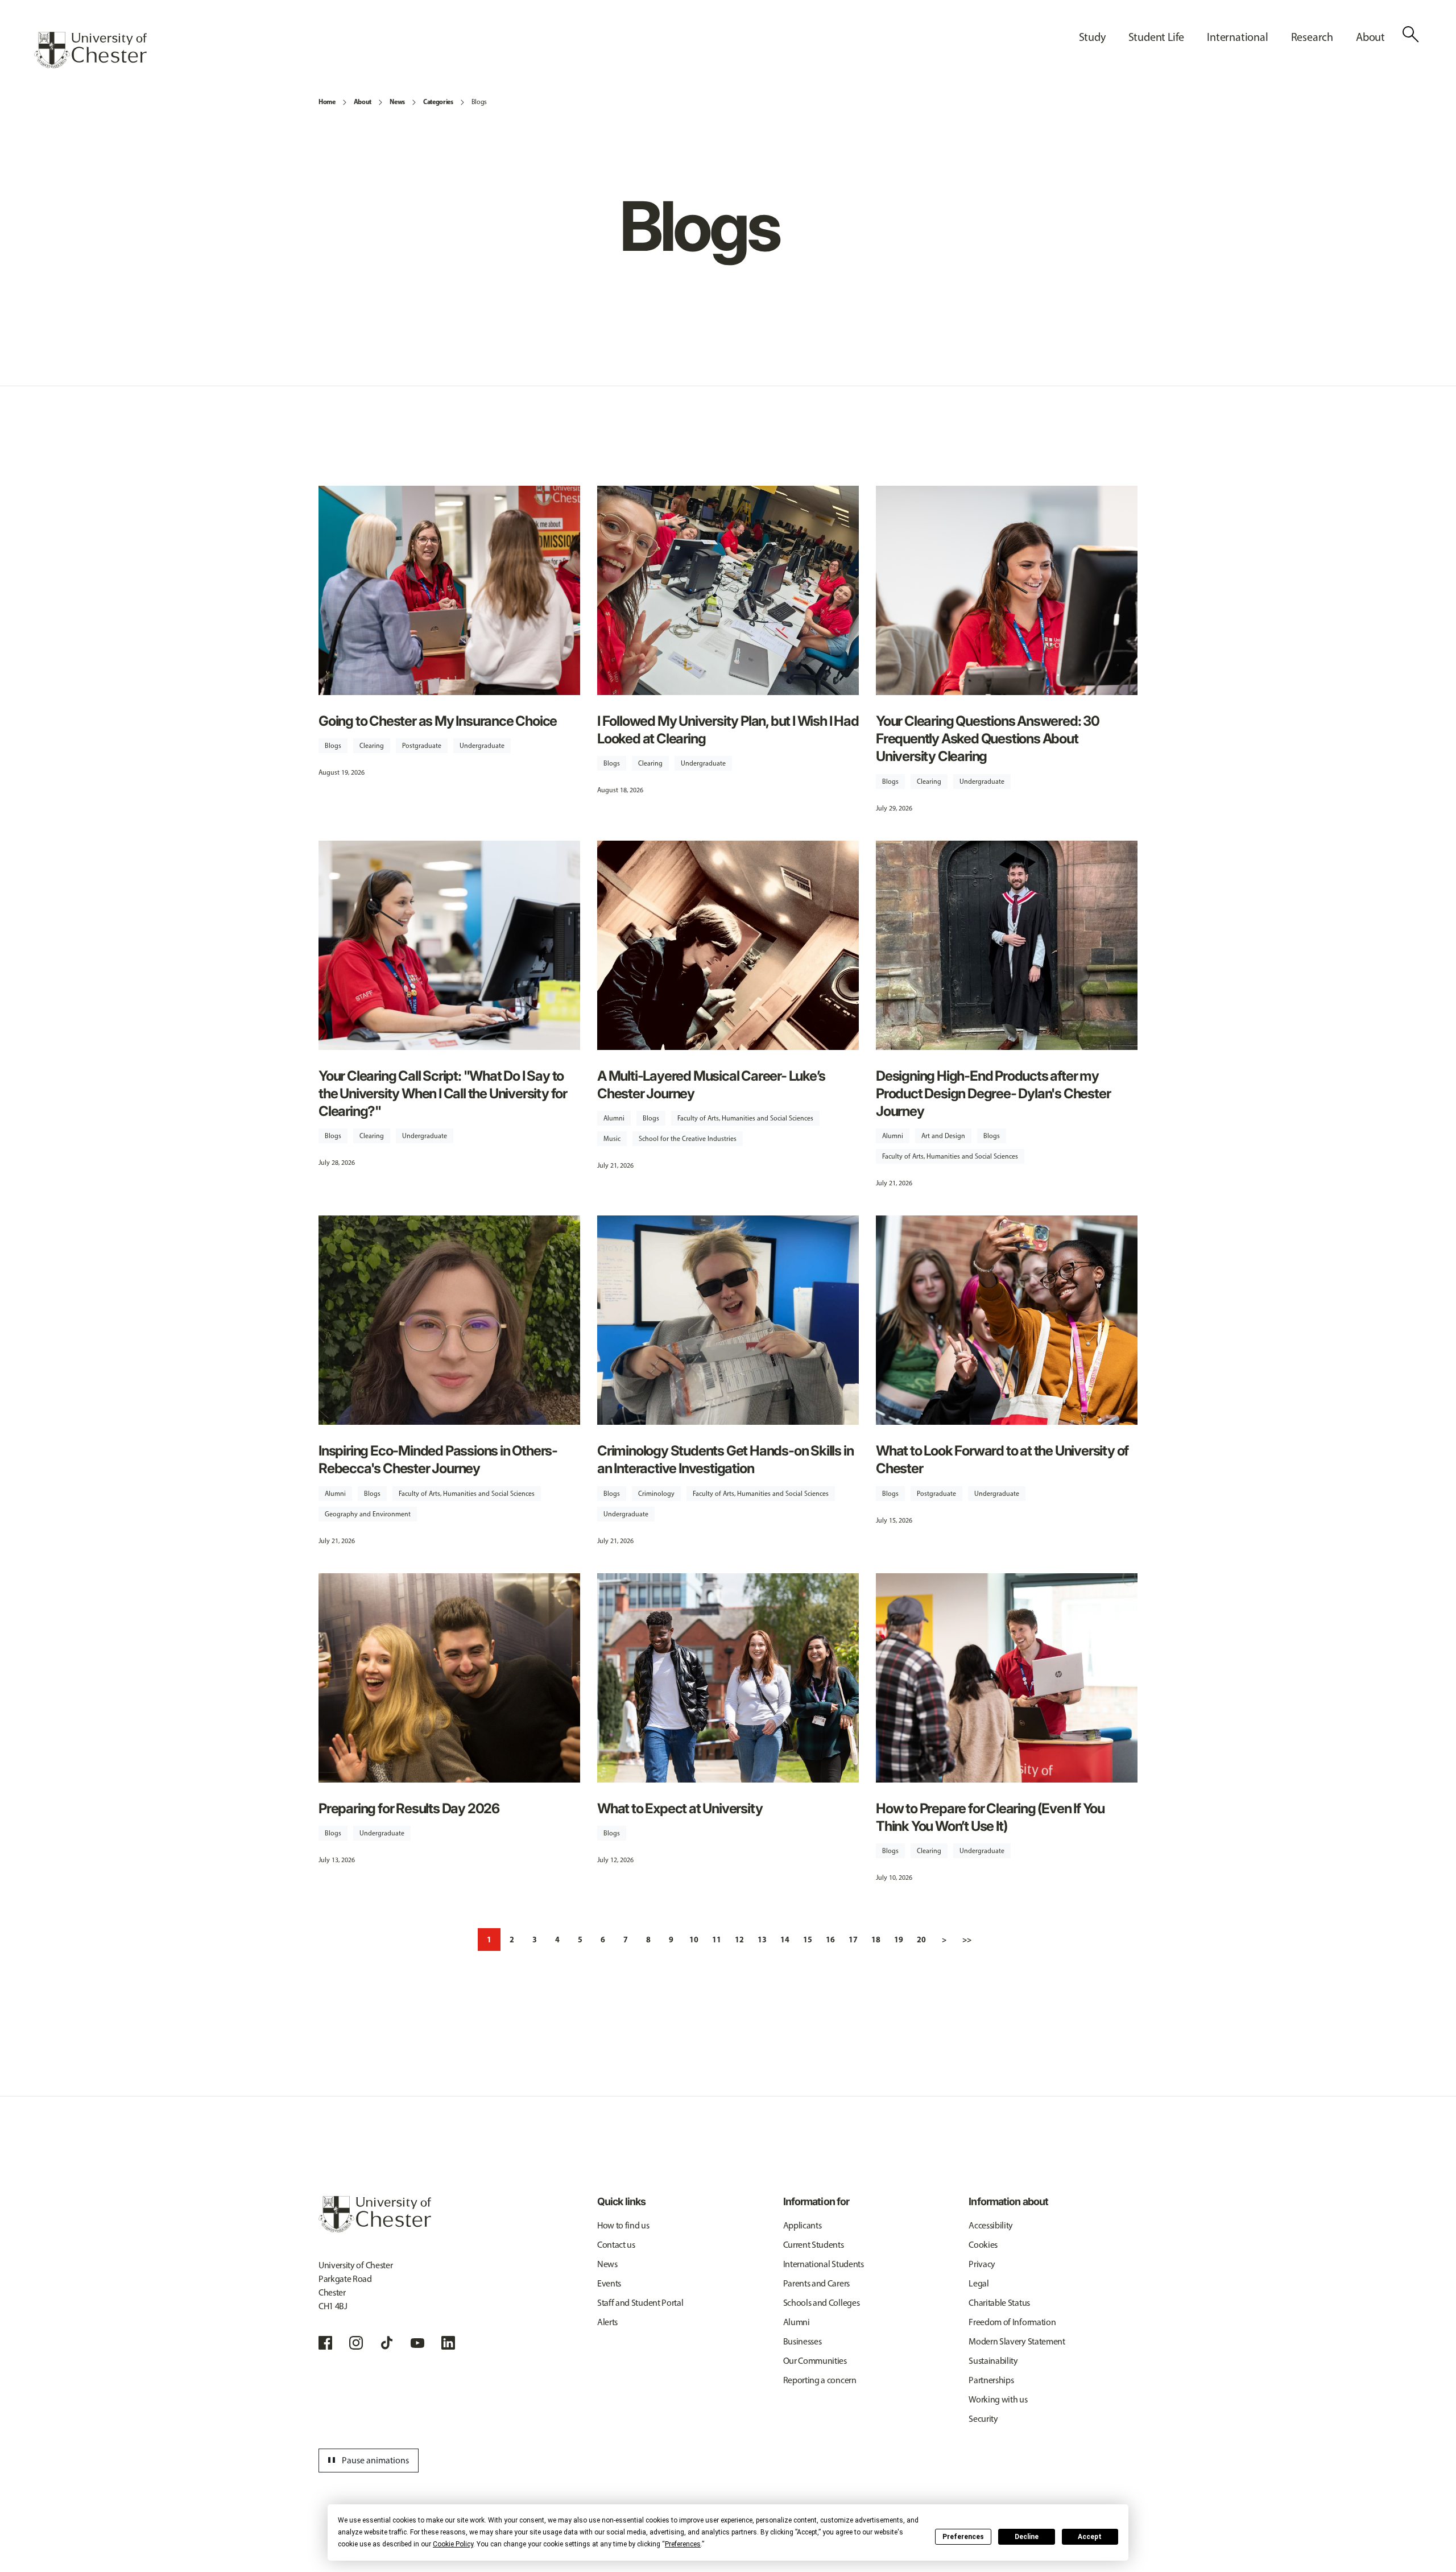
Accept (1090, 2537)
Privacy (982, 2264)
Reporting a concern (820, 2380)
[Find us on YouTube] (417, 2343)
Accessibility (991, 2225)
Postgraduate (422, 746)
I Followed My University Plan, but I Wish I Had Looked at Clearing (728, 730)
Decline (1027, 2537)
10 (694, 1940)
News (397, 102)
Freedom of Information (1012, 2322)
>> (967, 1940)
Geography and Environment (368, 1514)
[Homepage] (90, 50)
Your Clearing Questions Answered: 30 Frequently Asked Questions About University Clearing (988, 739)
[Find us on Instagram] (356, 2343)
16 (830, 1940)
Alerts (607, 2322)
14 (785, 1940)
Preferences (963, 2537)
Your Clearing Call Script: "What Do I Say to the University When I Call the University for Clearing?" (443, 1093)
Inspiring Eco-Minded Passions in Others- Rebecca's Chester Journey (438, 1459)
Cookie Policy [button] (453, 2544)
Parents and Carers (816, 2283)
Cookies (983, 2245)
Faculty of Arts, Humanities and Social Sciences (745, 1118)
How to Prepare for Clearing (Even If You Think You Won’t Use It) (990, 1817)
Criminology (656, 1494)
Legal (979, 2283)
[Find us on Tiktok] (387, 2343)
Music (612, 1139)
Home (327, 102)
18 (876, 1940)
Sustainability (993, 2361)
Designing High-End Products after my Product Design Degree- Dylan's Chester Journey (993, 1093)
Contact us (616, 2245)
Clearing (372, 746)
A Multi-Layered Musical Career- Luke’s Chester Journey (711, 1085)
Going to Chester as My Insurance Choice (438, 721)
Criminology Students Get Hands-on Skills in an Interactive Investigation (725, 1459)
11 (717, 1940)
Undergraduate (482, 746)
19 (899, 1940)
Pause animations (367, 2461)
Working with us (998, 2399)
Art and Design (943, 1136)
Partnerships (991, 2380)
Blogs (479, 102)
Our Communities (815, 2361)
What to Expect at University (680, 1808)
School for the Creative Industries (688, 1139)
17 (853, 1940)
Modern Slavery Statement (1017, 2341)
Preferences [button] (683, 2544)
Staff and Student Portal (640, 2303)
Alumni (614, 1118)
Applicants (803, 2225)
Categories (438, 102)
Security (983, 2419)
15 (808, 1940)
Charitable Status (999, 2303)
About (363, 102)
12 (739, 1940)
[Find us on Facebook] (325, 2343)
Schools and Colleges (822, 2303)
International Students (824, 2264)
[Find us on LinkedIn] (448, 2343)
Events (609, 2283)
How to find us (623, 2225)
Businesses (803, 2341)
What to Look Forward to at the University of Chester (1002, 1459)
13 (762, 1940)
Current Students (814, 2245)
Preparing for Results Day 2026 (409, 1808)
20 (921, 1940)
